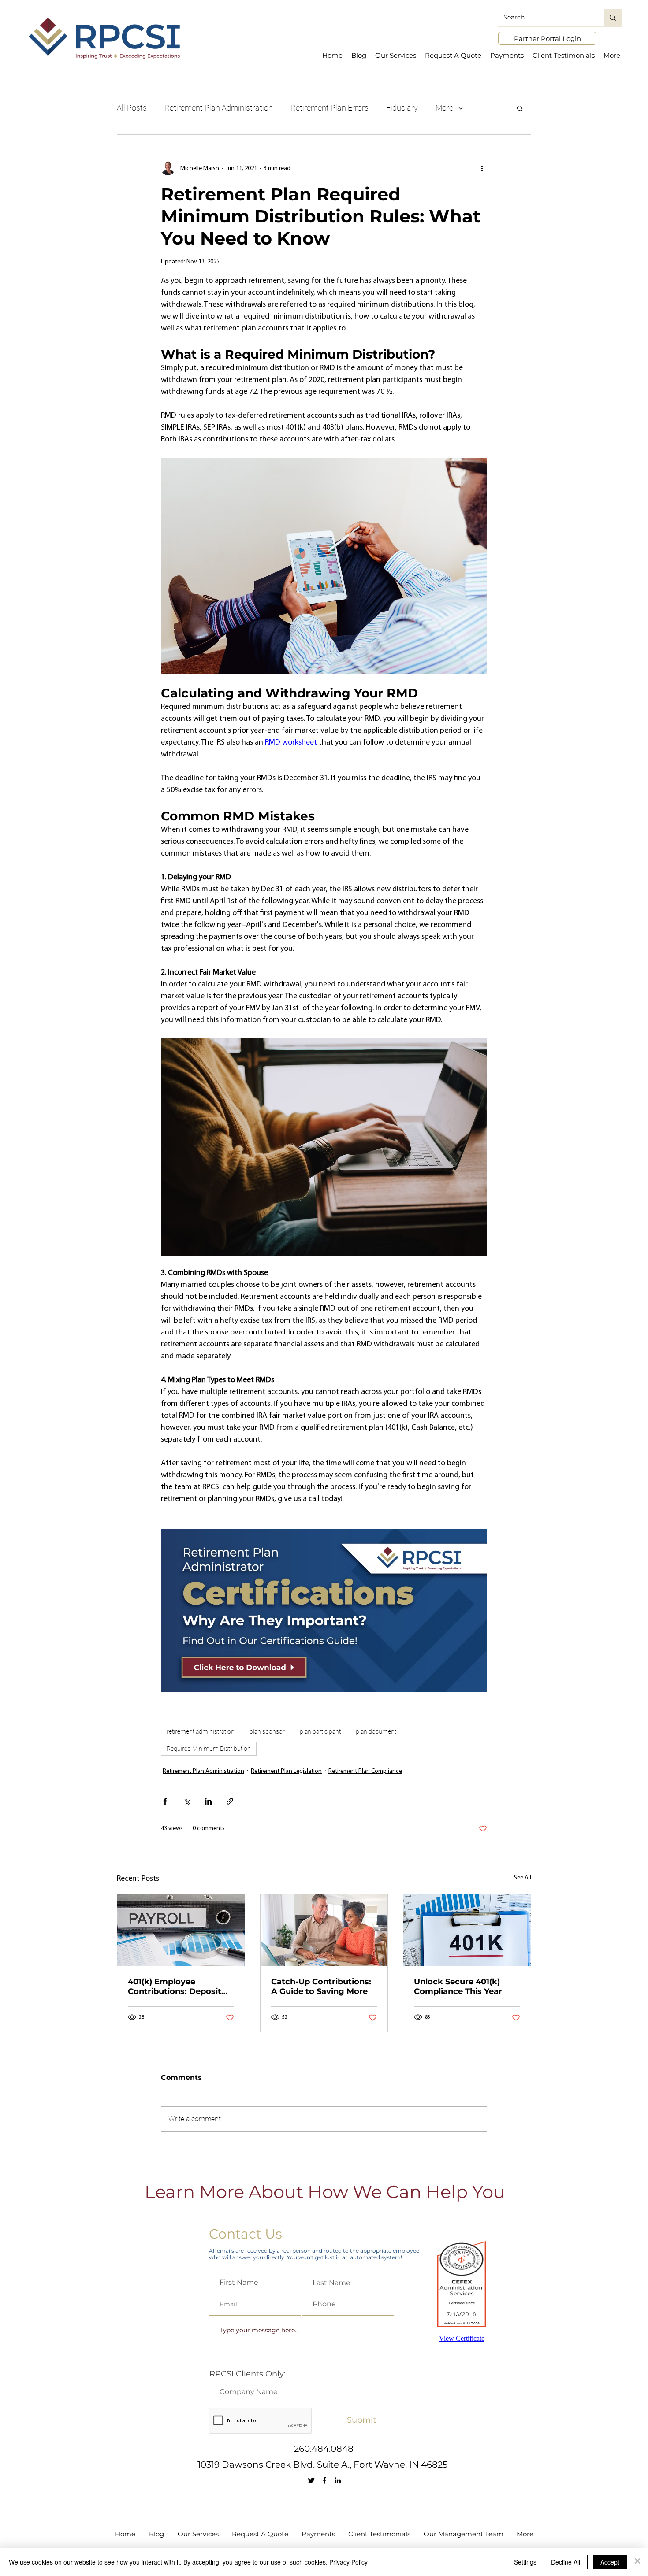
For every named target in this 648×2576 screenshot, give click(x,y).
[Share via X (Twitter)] (187, 1801)
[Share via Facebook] (165, 1801)
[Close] (637, 2562)
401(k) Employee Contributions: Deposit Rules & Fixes (175, 1987)
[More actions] (482, 168)
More (444, 108)
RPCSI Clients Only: (248, 2374)
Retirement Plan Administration (219, 108)
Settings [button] (525, 2562)
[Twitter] (311, 2480)
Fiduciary (402, 108)
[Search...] (613, 18)
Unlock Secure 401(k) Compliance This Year (458, 1987)
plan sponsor (267, 1731)
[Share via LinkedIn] (208, 1801)
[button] (520, 108)
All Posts (132, 108)
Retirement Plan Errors (330, 108)
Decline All (566, 2562)
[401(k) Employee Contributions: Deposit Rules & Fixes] (181, 1930)
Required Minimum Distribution (209, 1749)
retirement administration (201, 1731)
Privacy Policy (348, 2562)
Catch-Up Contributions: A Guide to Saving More (321, 1987)
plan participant (320, 1731)
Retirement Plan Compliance (365, 1771)
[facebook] (324, 2480)
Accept (610, 2562)
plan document (376, 1731)
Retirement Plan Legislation (286, 1771)
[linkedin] (338, 2480)
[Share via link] (230, 1801)
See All (523, 1878)
